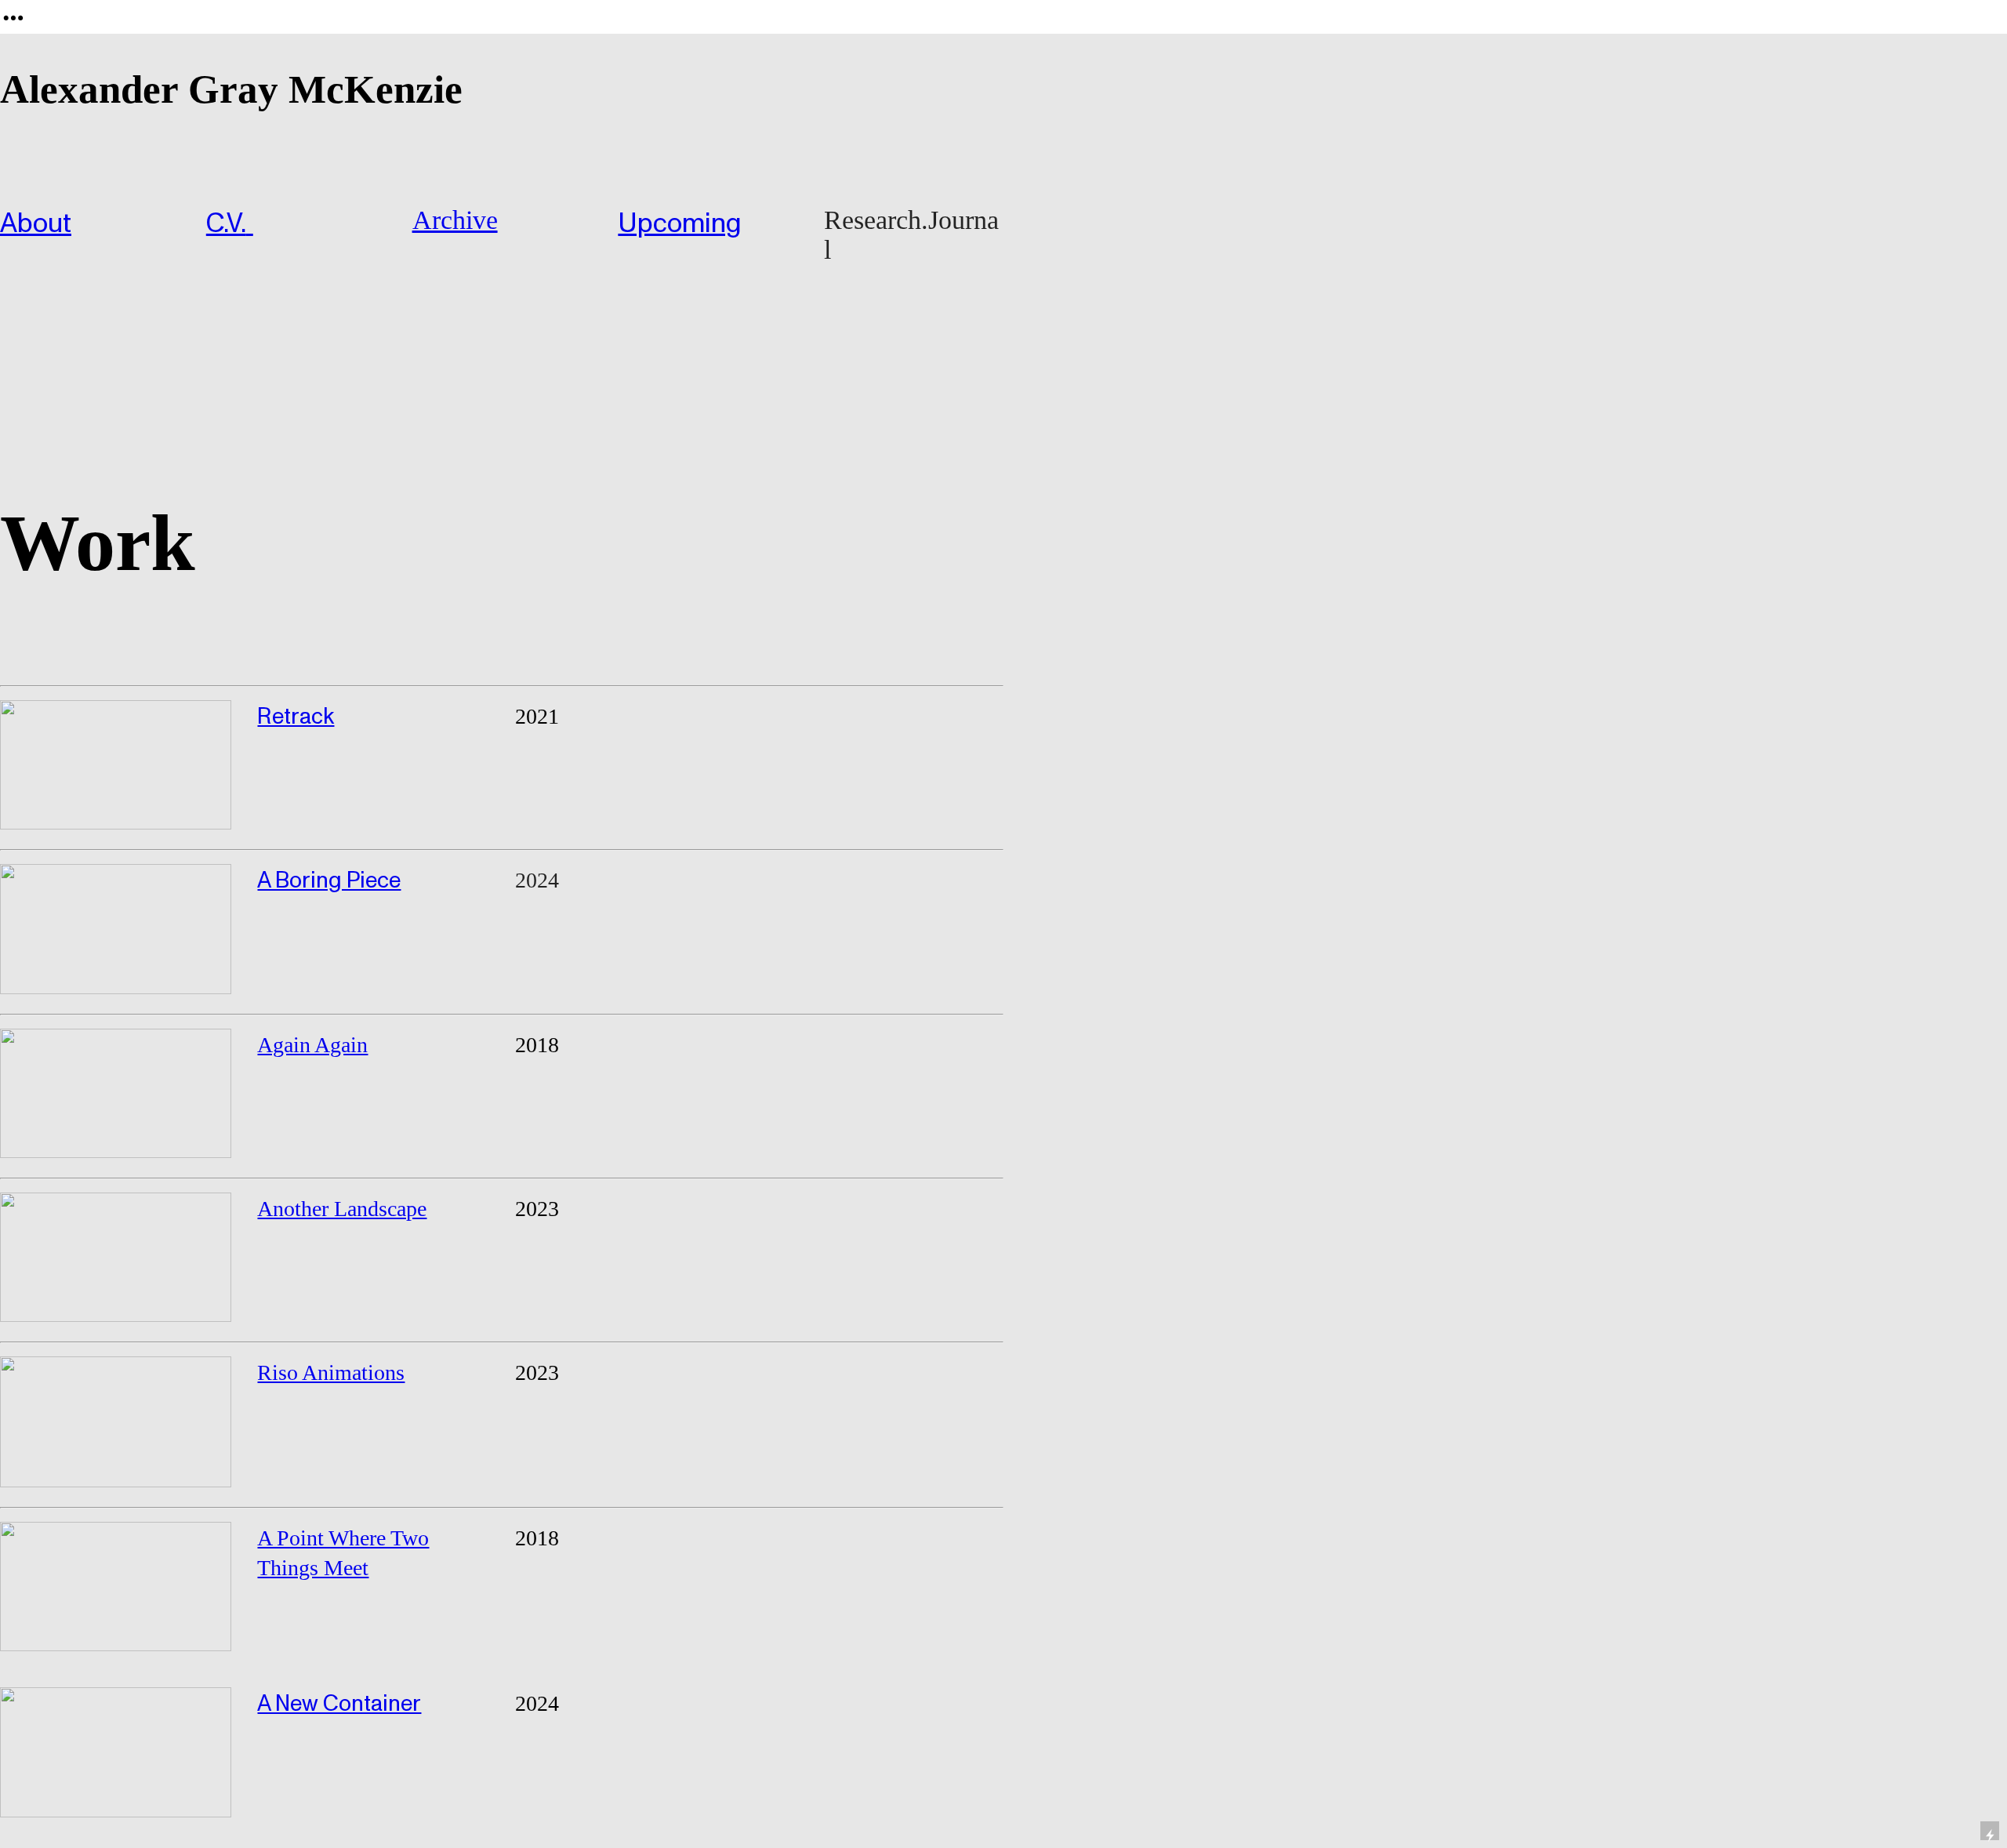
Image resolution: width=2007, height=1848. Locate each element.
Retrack (296, 717)
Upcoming (680, 224)
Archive (455, 220)
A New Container (339, 1704)
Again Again (312, 1045)
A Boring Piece (329, 880)
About (36, 224)
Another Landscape (342, 1209)
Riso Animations (331, 1372)
